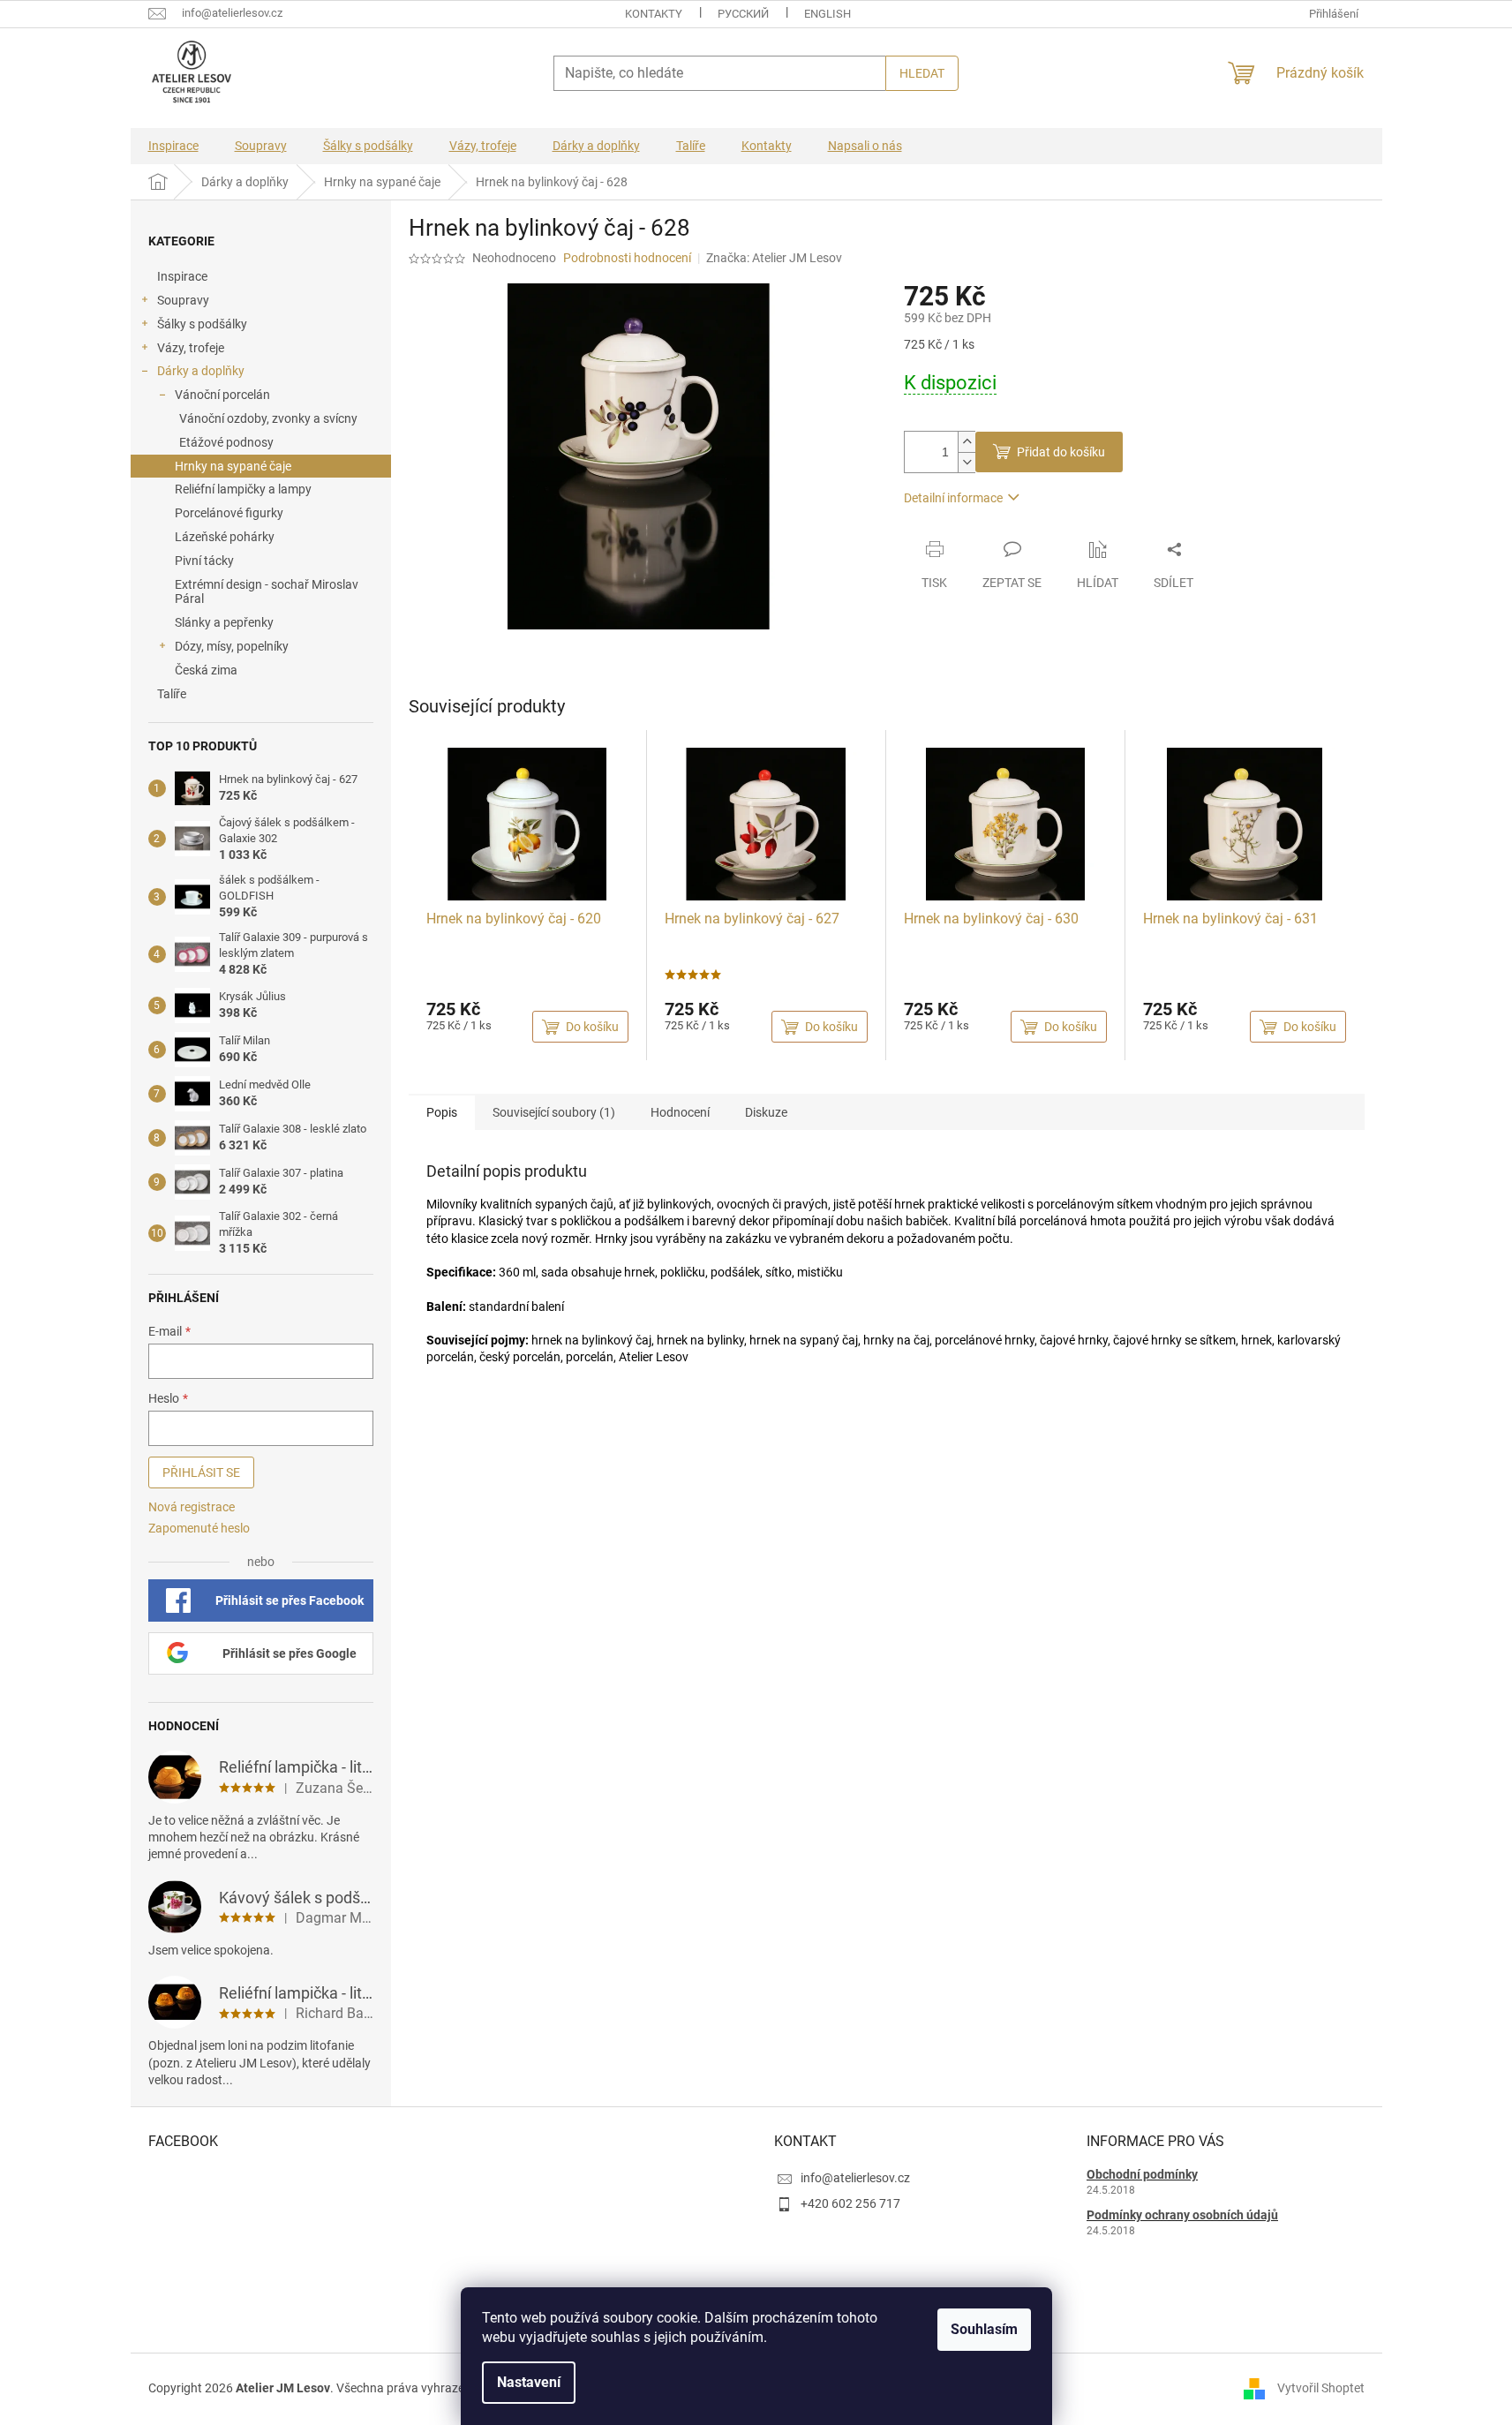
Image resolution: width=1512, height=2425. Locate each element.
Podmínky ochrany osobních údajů (1182, 2215)
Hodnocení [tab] (680, 1112)
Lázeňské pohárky (225, 537)
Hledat (922, 73)
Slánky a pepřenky (224, 622)
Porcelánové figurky (229, 513)
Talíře (172, 694)
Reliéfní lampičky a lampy (243, 489)
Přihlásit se (201, 1472)
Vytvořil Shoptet (1321, 2388)
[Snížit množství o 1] (967, 462)
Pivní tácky (204, 561)
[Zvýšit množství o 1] (967, 442)
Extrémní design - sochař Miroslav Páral (267, 592)
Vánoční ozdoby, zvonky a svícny (268, 418)
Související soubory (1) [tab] (554, 1112)
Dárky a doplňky (201, 371)
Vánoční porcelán (222, 395)
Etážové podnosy (226, 442)
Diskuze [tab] (766, 1112)
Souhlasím (984, 2329)
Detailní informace (953, 498)
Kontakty (654, 14)
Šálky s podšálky (202, 324)
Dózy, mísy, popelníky (232, 646)
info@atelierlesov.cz (855, 2178)
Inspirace (182, 276)
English (827, 14)
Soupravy (183, 300)
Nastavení (529, 2382)
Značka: (774, 258)
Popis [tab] (442, 1112)
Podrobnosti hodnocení (627, 258)
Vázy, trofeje (191, 348)
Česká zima (206, 670)
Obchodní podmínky (1142, 2174)
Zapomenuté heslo (199, 1528)
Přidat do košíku (1061, 452)
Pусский (743, 14)
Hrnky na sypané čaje (233, 466)
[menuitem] (173, 146)
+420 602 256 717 (850, 2203)
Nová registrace (192, 1507)
